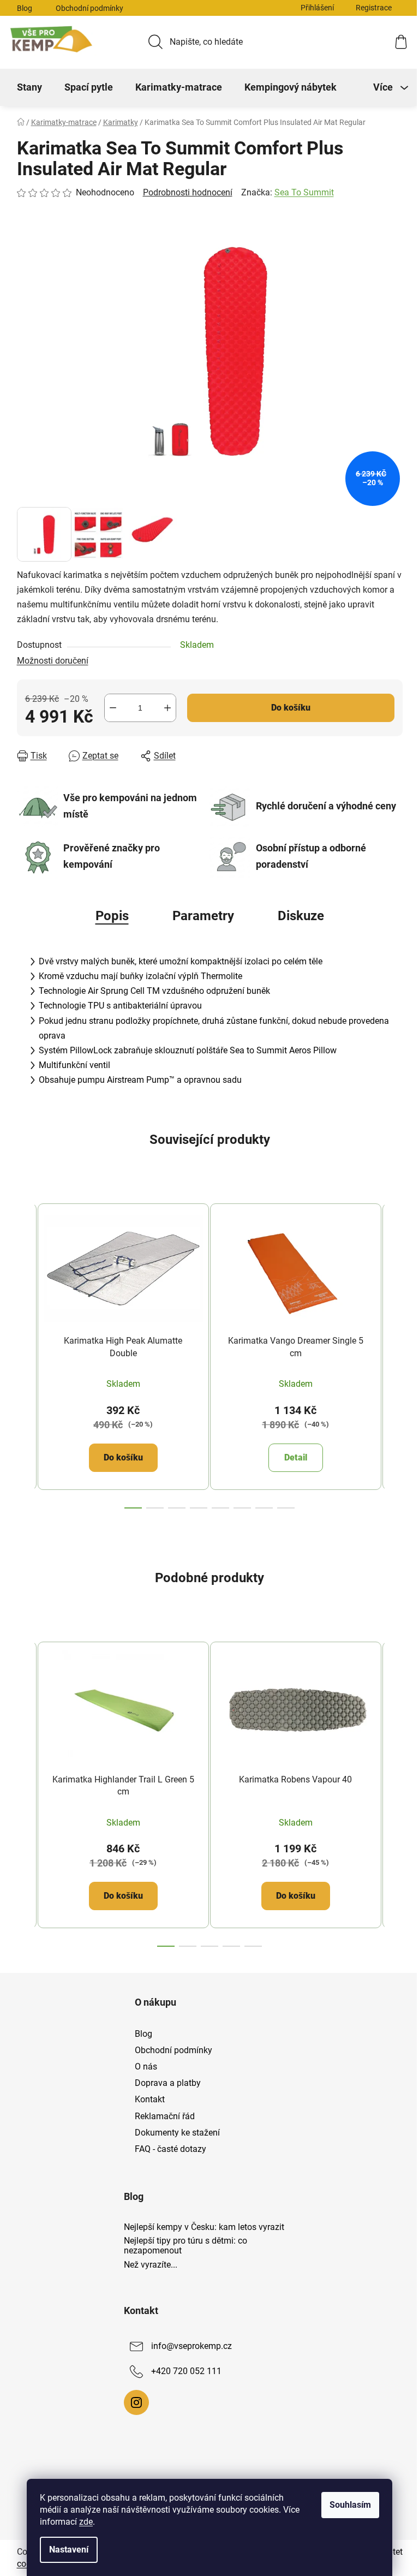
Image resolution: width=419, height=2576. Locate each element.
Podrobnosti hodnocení (188, 192)
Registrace (374, 8)
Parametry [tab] (203, 916)
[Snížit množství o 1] (113, 708)
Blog (25, 8)
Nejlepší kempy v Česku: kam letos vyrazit (204, 2227)
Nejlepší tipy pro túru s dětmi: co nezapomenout (185, 2246)
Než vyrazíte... (151, 2265)
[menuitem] (29, 87)
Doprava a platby (168, 2083)
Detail (296, 1457)
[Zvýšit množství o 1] (167, 708)
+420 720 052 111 (186, 2371)
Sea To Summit (304, 192)
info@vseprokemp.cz (191, 2346)
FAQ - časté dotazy (170, 2149)
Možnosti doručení (53, 661)
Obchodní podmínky (89, 8)
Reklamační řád (165, 2116)
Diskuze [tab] (301, 916)
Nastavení (69, 2550)
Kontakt (150, 2099)
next (394, 1352)
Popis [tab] (112, 916)
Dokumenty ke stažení (177, 2133)
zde (86, 2522)
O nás (146, 2067)
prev (26, 1352)
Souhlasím (350, 2505)
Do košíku (291, 708)
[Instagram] (136, 2402)
